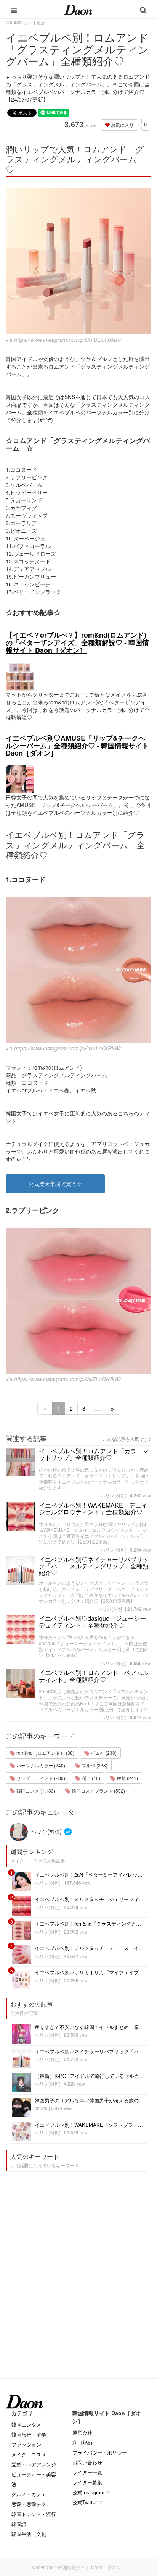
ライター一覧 (87, 2472)
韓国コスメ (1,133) (35, 1790)
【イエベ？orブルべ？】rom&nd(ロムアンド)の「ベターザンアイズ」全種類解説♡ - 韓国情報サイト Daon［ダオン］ (77, 642)
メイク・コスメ (29, 2454)
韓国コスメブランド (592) (98, 1790)
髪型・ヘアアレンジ (34, 2464)
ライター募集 (87, 2482)
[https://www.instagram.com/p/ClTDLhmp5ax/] (78, 261)
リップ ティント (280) (40, 1778)
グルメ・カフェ (29, 2494)
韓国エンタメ (26, 2425)
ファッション (26, 2444)
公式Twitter (85, 2502)
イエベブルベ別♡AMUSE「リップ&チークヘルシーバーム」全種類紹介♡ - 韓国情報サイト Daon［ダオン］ (77, 746)
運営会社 (82, 2433)
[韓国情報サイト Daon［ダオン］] (78, 9)
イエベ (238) (103, 1753)
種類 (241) (127, 1778)
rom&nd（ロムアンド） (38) (45, 1753)
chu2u (41, 2108)
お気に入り (122, 125)
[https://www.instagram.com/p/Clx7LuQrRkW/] (78, 970)
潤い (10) (90, 1778)
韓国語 (19, 2524)
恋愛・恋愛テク (29, 2504)
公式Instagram (88, 2492)
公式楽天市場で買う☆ (55, 1184)
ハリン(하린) (114, 1495)
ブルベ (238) (94, 1765)
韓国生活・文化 (29, 2534)
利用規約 (82, 2443)
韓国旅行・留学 (29, 2434)
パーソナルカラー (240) (40, 1765)
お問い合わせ (87, 2462)
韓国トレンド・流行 (34, 2514)
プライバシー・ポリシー (100, 2452)
